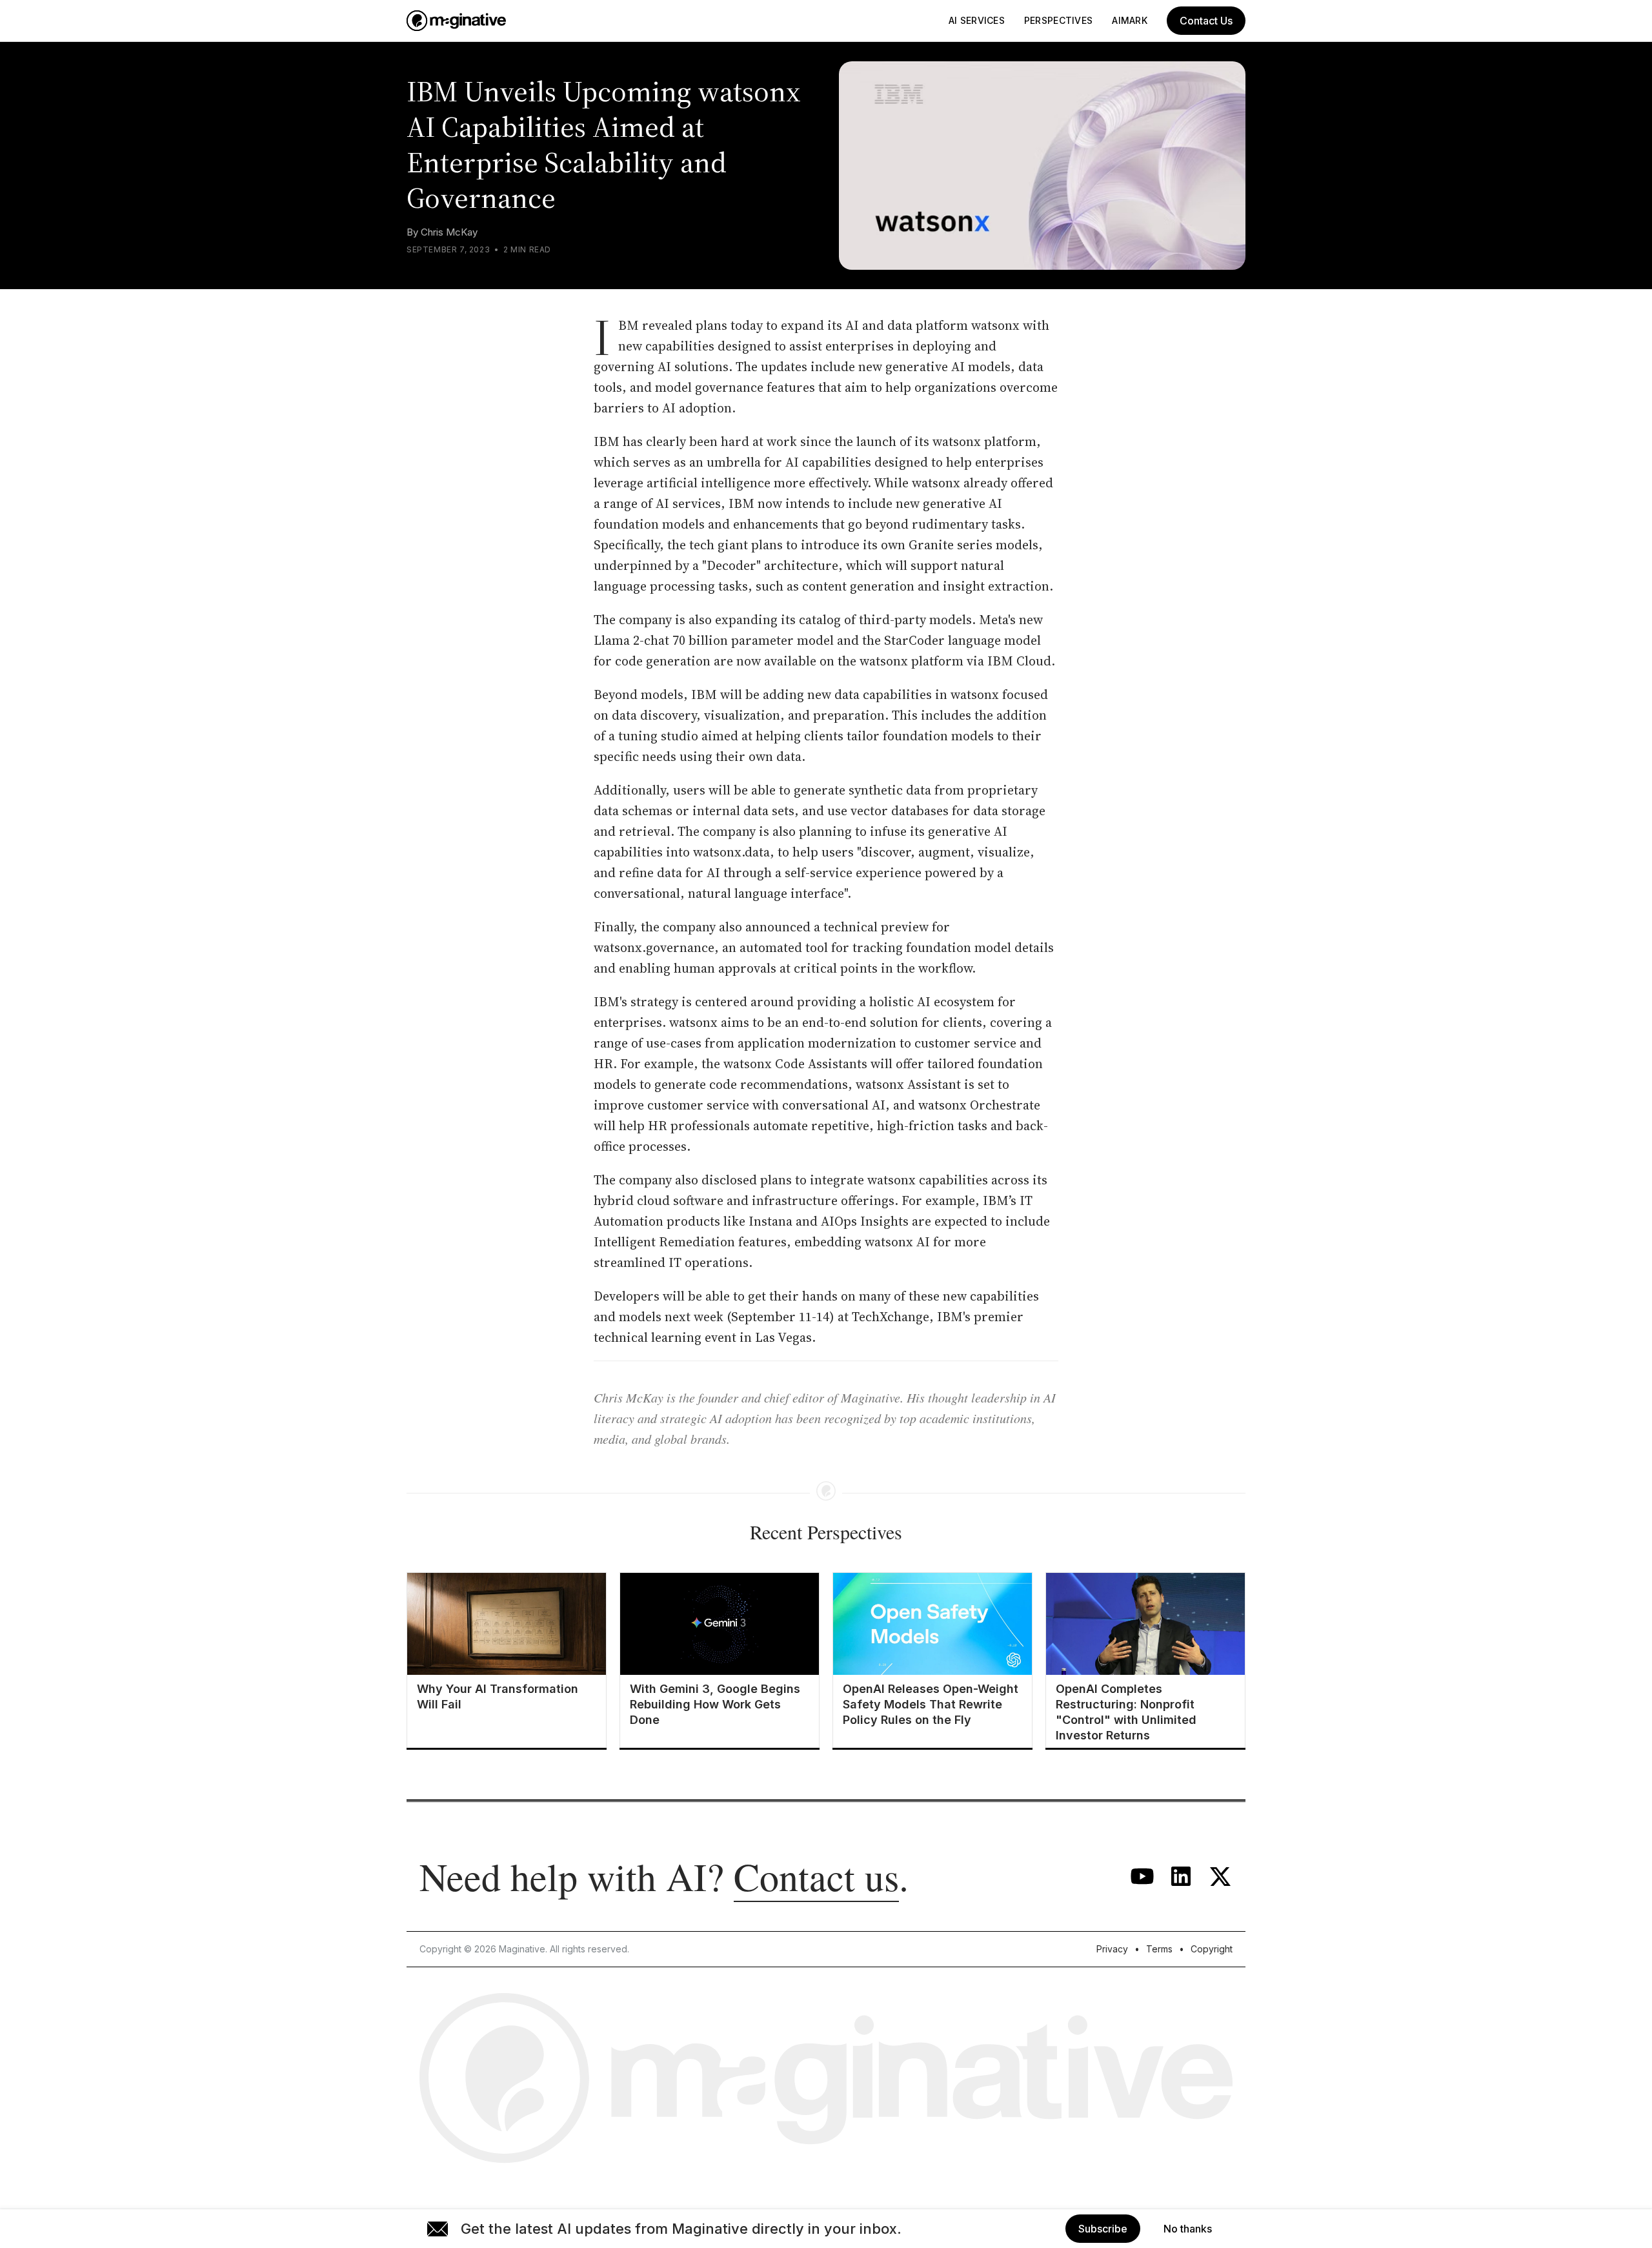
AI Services (977, 20)
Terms (1159, 1949)
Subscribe (1103, 2229)
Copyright (1212, 1949)
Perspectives (1058, 20)
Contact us (816, 1876)
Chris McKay (449, 232)
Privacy (1112, 1949)
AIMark (1130, 20)
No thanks (1188, 2229)
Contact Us (1206, 21)
